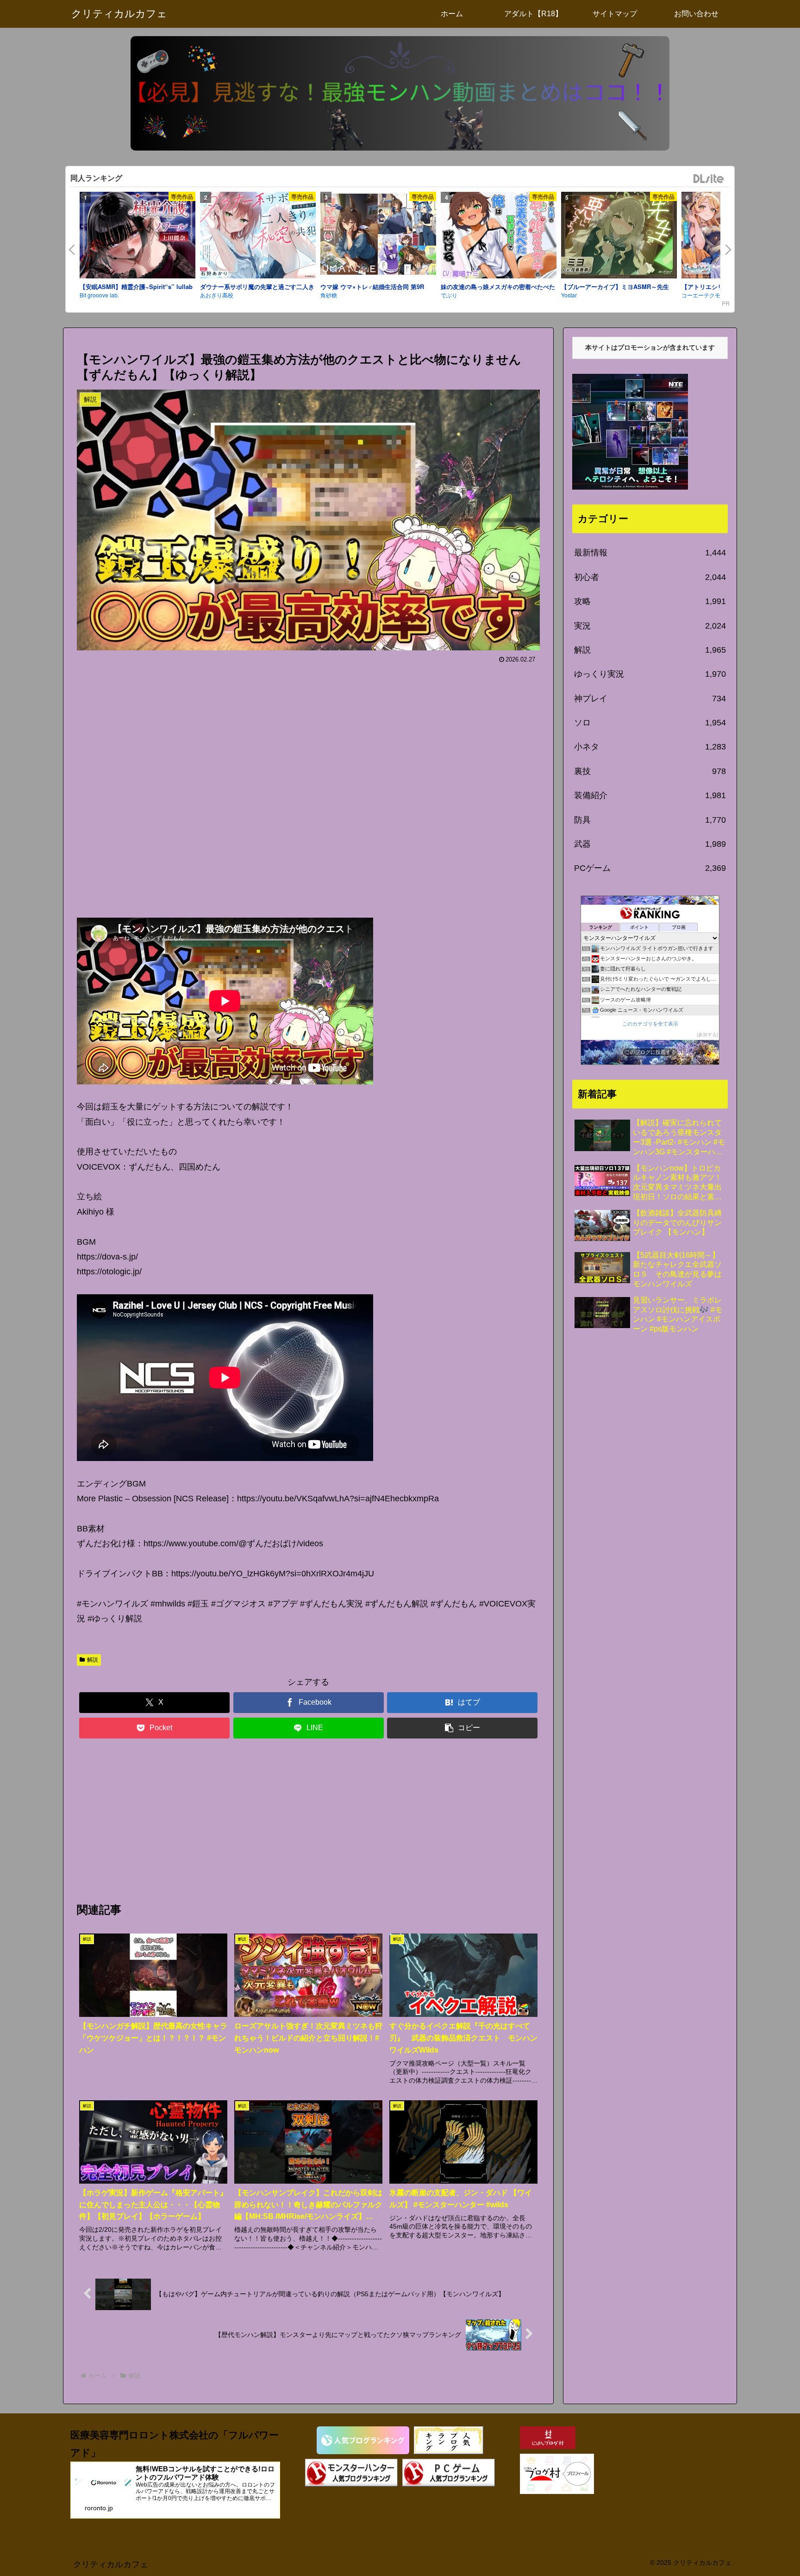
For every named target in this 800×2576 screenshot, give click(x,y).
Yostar (569, 295)
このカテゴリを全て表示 (650, 1024)
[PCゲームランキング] (449, 2473)
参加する (707, 1035)
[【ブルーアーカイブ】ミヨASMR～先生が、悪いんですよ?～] (619, 237)
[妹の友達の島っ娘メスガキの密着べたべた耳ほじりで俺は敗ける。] (499, 237)
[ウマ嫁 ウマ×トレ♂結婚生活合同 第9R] (378, 236)
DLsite (709, 179)
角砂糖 (329, 295)
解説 (93, 1660)
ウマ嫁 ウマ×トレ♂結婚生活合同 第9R (372, 287)
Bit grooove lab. (99, 295)
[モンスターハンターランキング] (351, 2473)
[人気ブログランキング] (363, 2440)
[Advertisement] (308, 787)
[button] (462, 1728)
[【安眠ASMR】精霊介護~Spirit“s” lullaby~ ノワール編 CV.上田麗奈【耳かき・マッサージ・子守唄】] (137, 237)
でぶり (449, 295)
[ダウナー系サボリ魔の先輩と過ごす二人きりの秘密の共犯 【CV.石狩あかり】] (258, 237)
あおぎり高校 (217, 295)
